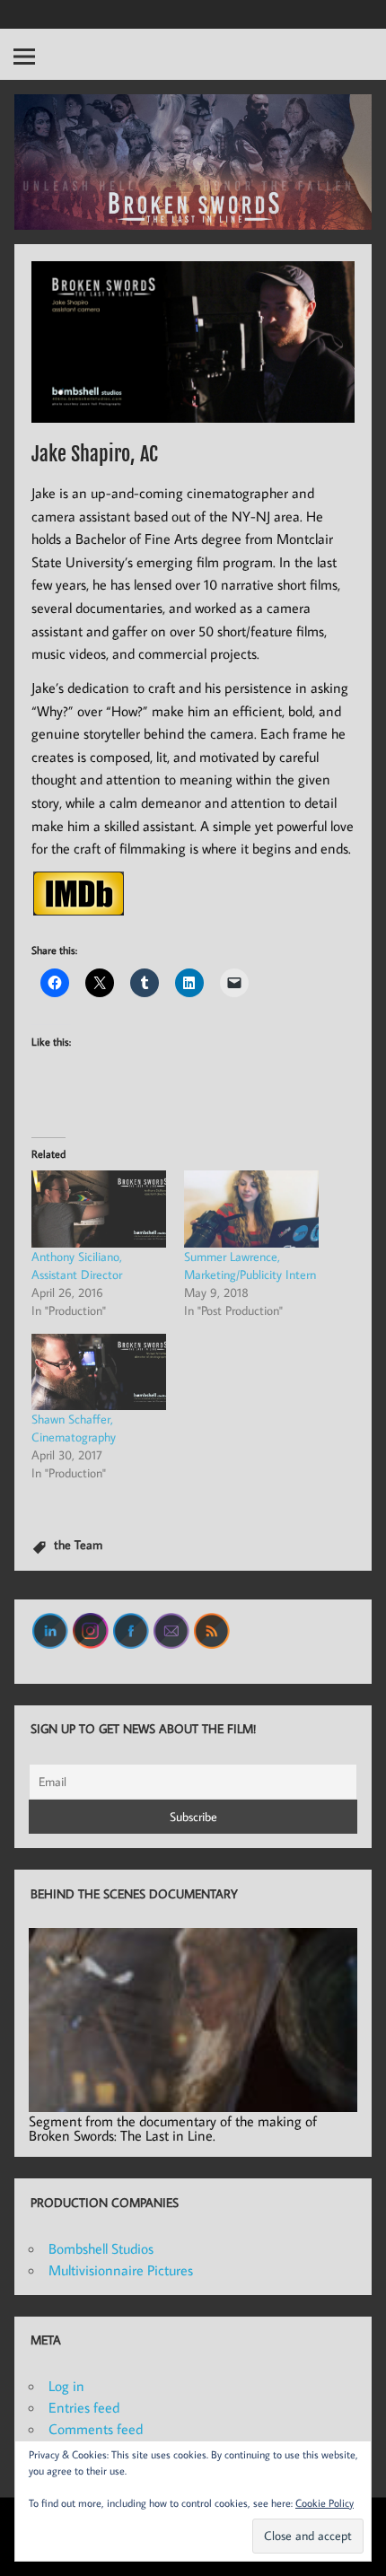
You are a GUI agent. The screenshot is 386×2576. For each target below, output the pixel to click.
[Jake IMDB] (79, 910)
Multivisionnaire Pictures (121, 2270)
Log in (66, 2386)
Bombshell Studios (101, 2248)
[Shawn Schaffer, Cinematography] (99, 1372)
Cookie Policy (325, 2503)
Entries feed (84, 2407)
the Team (78, 1544)
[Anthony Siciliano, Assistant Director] (99, 1209)
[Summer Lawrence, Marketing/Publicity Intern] (251, 1209)
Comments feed (96, 2429)
